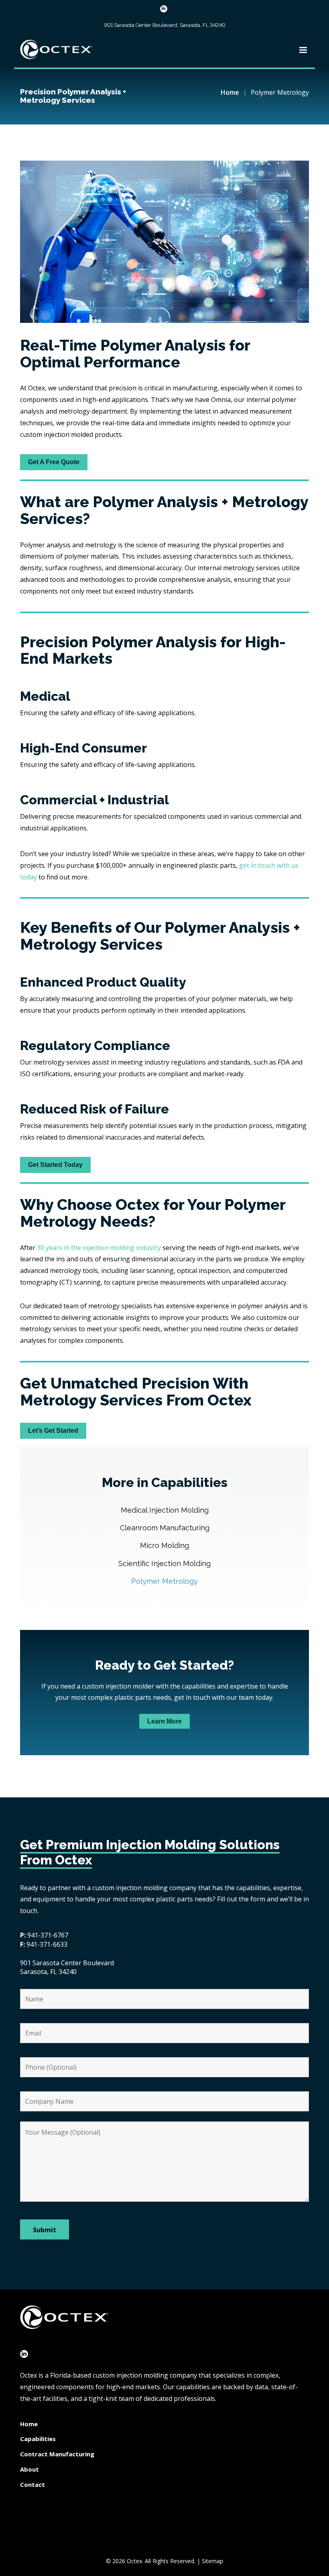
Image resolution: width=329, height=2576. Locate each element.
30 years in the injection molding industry (99, 1248)
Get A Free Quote (54, 462)
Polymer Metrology (164, 1581)
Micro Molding (164, 1545)
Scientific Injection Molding (164, 1563)
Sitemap (212, 2561)
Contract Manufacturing (57, 2454)
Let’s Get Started (53, 1431)
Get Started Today (55, 1165)
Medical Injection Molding (165, 1510)
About (29, 2469)
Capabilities (38, 2439)
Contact (32, 2484)
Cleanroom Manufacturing (165, 1528)
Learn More (164, 1721)
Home (230, 92)
